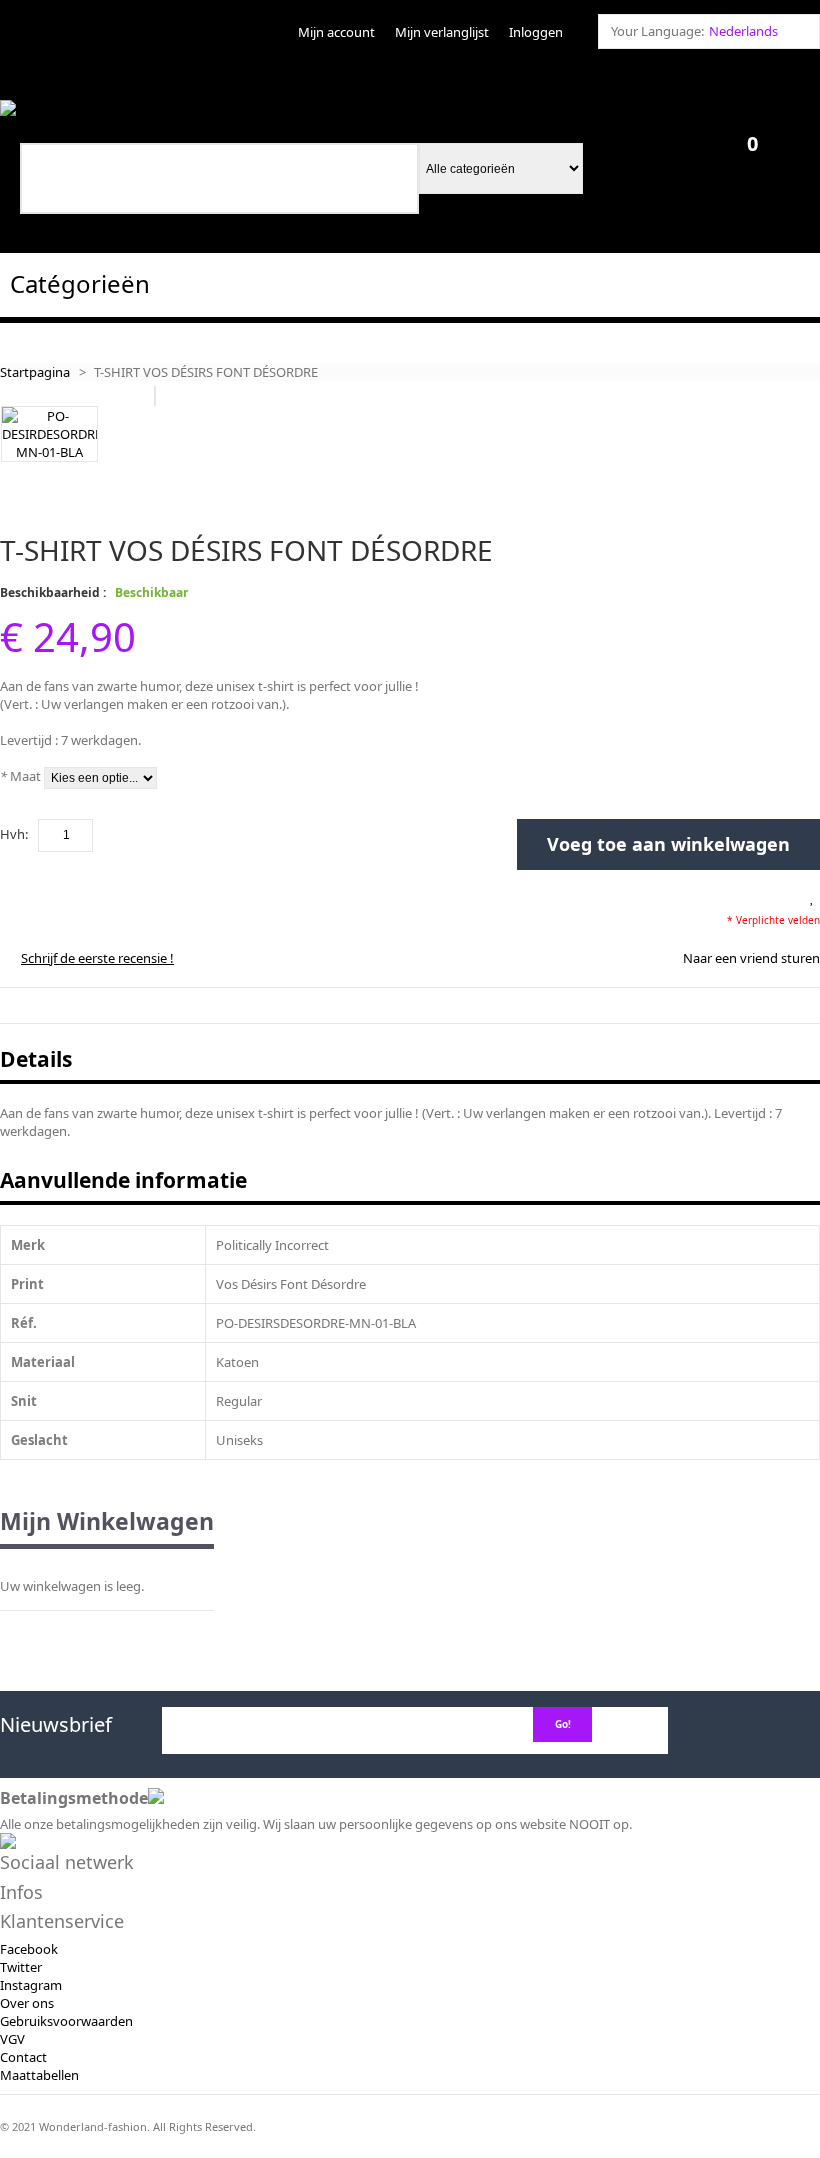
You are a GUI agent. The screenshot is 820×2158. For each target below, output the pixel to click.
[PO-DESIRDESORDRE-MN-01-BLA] (49, 434)
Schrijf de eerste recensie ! (97, 958)
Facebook (29, 1949)
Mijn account (336, 32)
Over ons (27, 2003)
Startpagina (35, 372)
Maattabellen (39, 2075)
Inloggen (536, 32)
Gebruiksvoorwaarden (66, 2021)
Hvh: (14, 834)
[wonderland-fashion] (68, 109)
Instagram (31, 1985)
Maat (20, 776)
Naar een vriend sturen (751, 958)
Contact (23, 2057)
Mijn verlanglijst (442, 32)
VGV (12, 2039)
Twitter (21, 1967)
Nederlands (743, 31)
